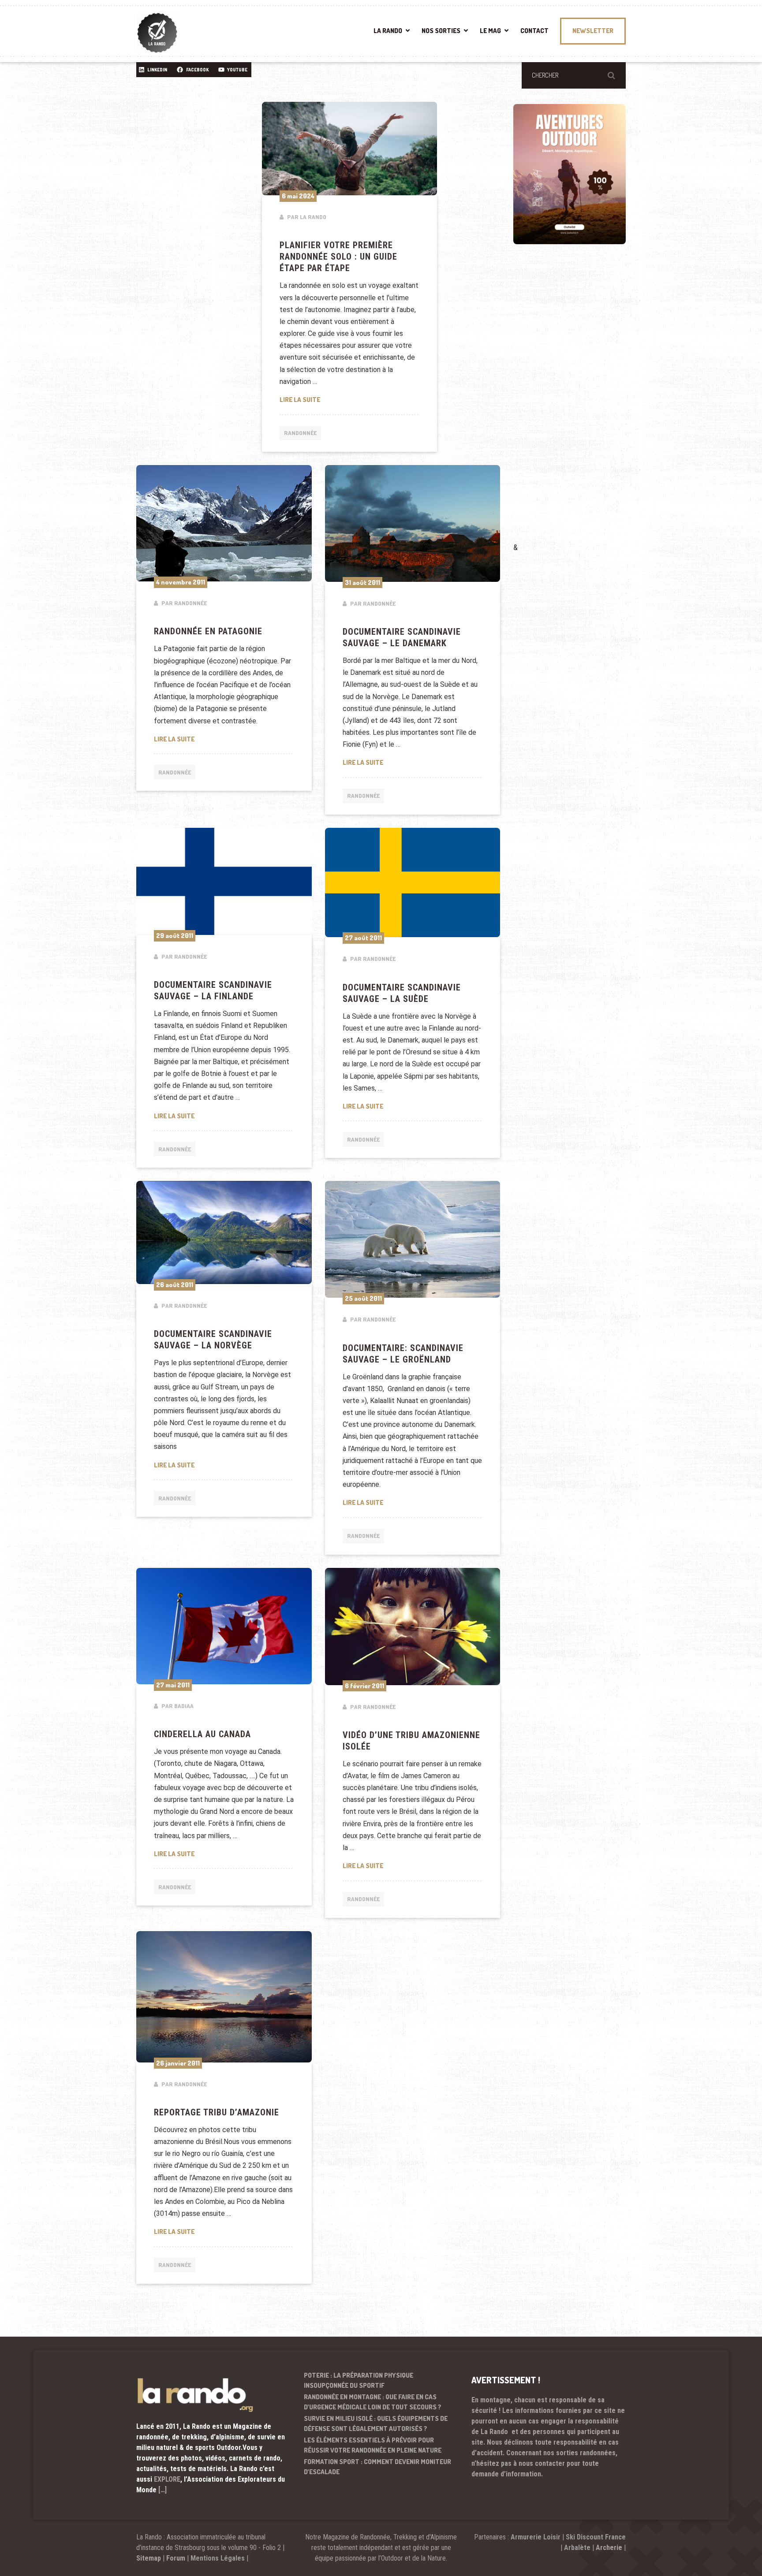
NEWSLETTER (593, 31)
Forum (176, 2558)
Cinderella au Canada (202, 1734)
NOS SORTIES (441, 31)
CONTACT (534, 31)
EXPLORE (167, 2479)
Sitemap (149, 2558)
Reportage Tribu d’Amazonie (217, 2112)
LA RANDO (388, 31)
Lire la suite (350, 399)
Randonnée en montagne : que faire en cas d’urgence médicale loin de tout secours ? (373, 2402)
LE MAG (490, 31)
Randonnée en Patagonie (208, 631)
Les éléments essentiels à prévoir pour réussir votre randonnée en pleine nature (373, 2445)
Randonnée (300, 433)
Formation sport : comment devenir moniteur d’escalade (377, 2467)
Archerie (609, 2548)
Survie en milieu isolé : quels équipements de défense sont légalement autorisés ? (376, 2423)
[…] (162, 2490)
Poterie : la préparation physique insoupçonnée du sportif (359, 2380)
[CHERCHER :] (574, 75)
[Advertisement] (579, 406)
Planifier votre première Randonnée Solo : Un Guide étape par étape (338, 257)
